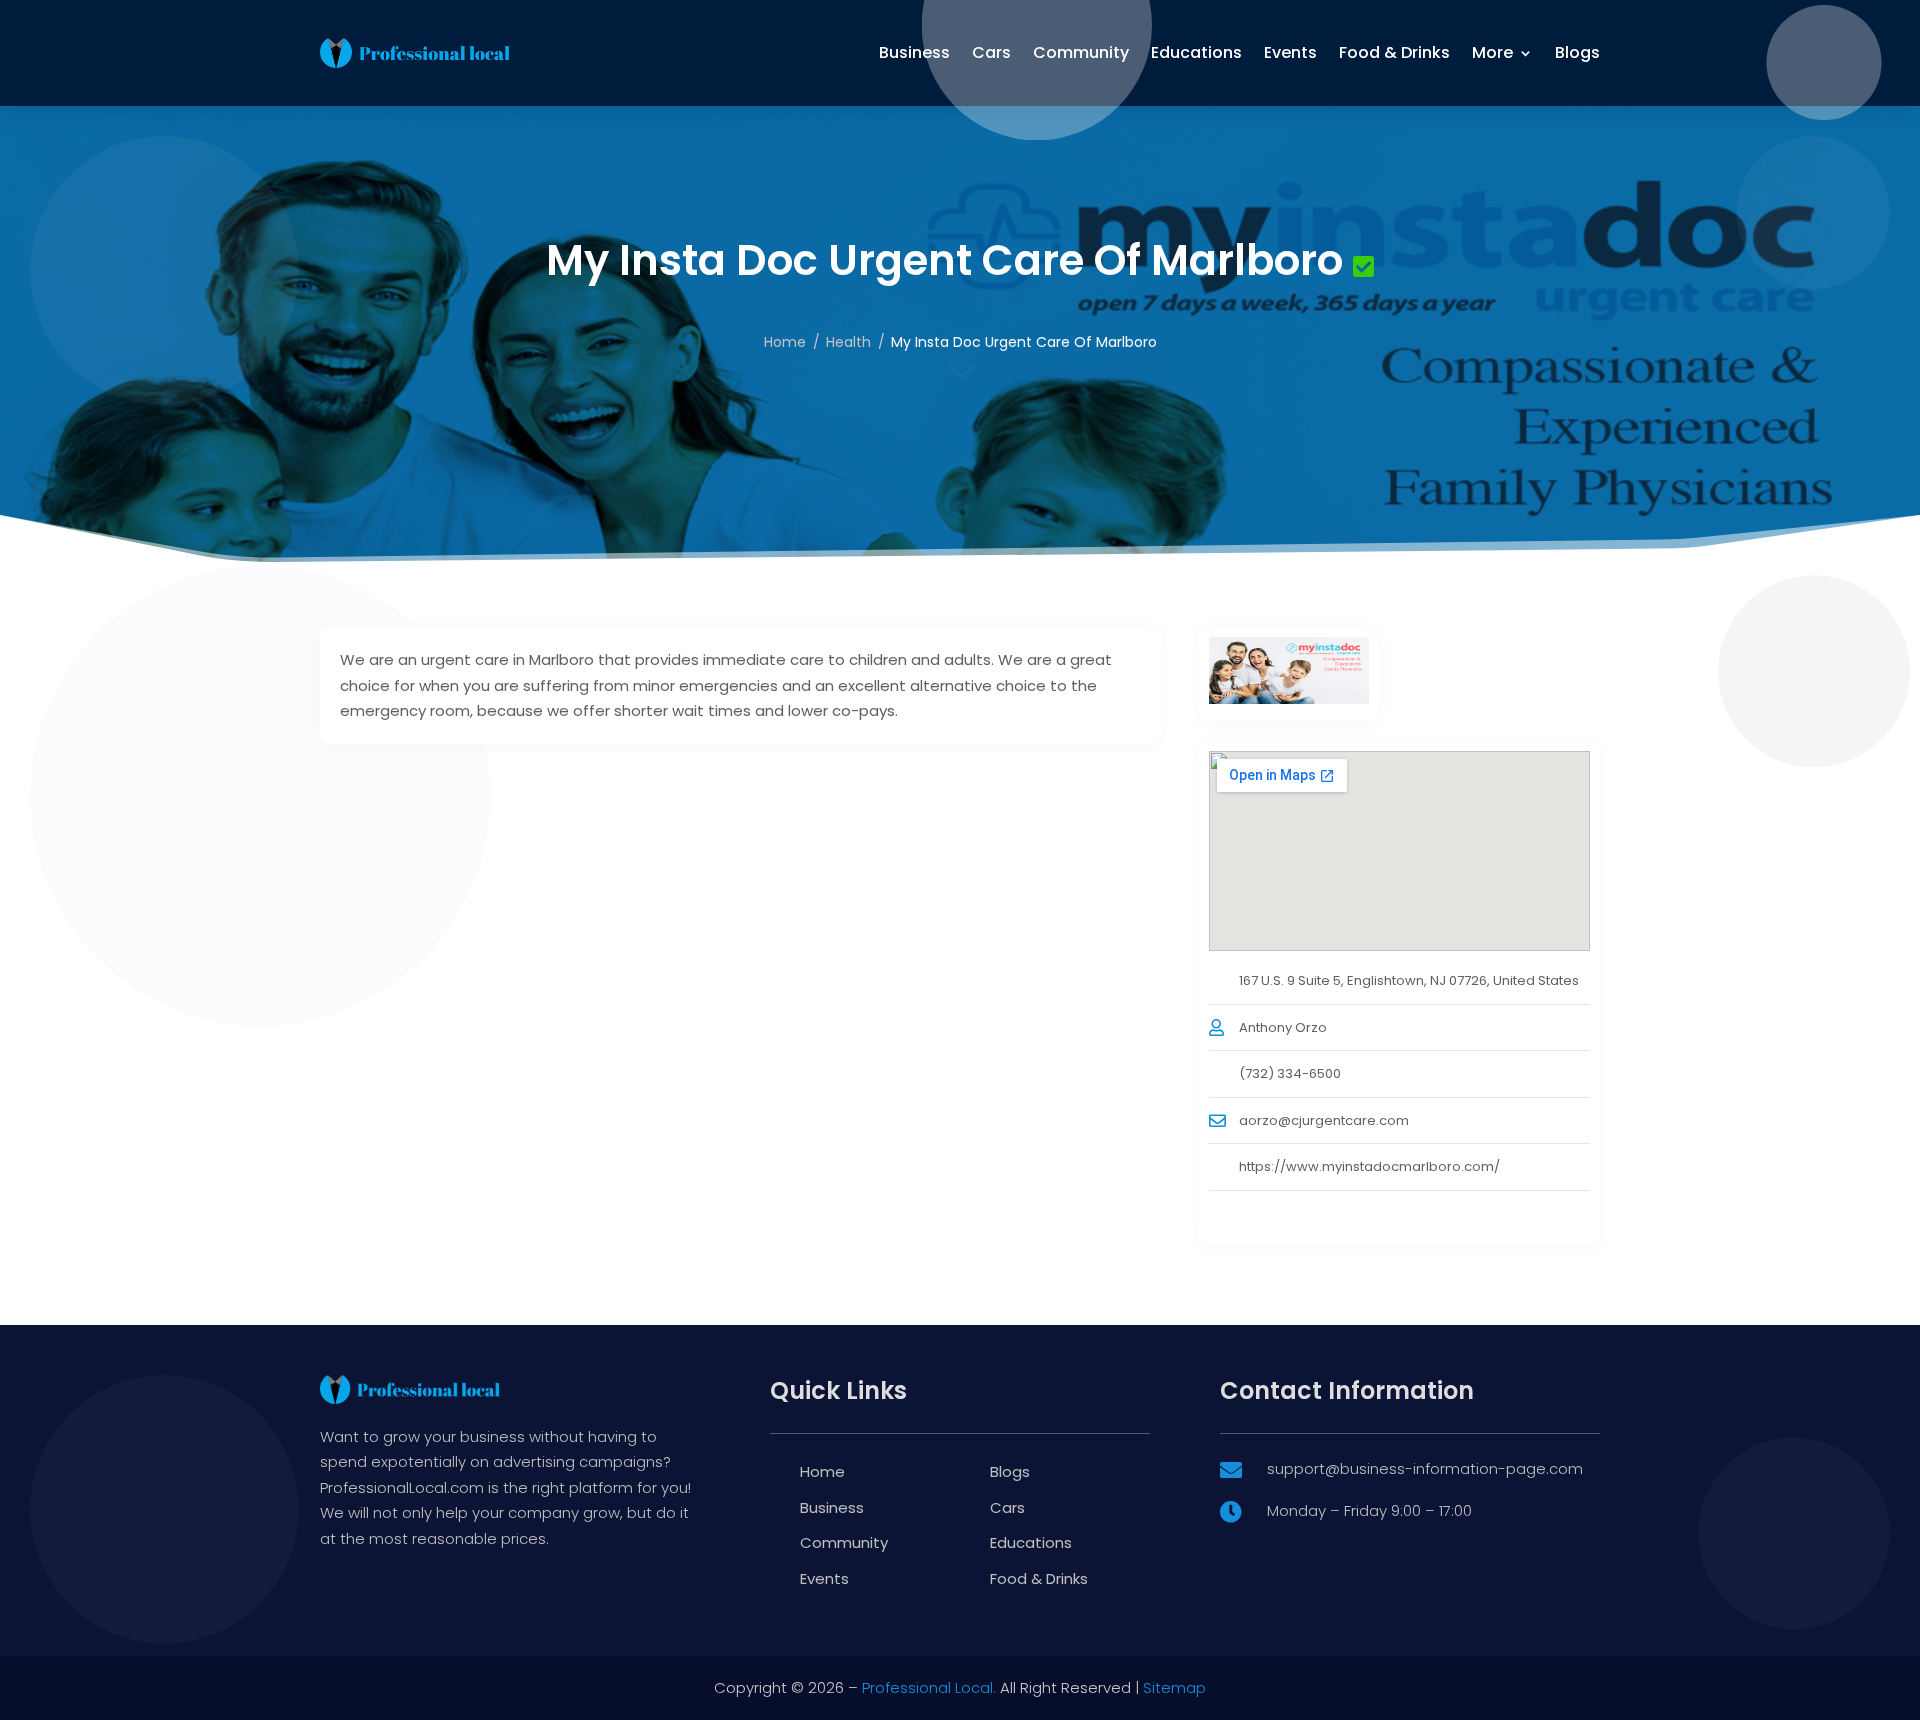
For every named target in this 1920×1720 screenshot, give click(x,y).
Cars (991, 52)
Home (785, 342)
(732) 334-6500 (1290, 1073)
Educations (1196, 52)
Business (914, 52)
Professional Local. (929, 1687)
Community (1081, 52)
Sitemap (1174, 1687)
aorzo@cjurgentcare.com (1324, 1120)
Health (848, 342)
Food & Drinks (1394, 52)
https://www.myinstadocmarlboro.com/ (1369, 1166)
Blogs (1577, 52)
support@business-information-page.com (1425, 1468)
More (1492, 52)
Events (1290, 52)
